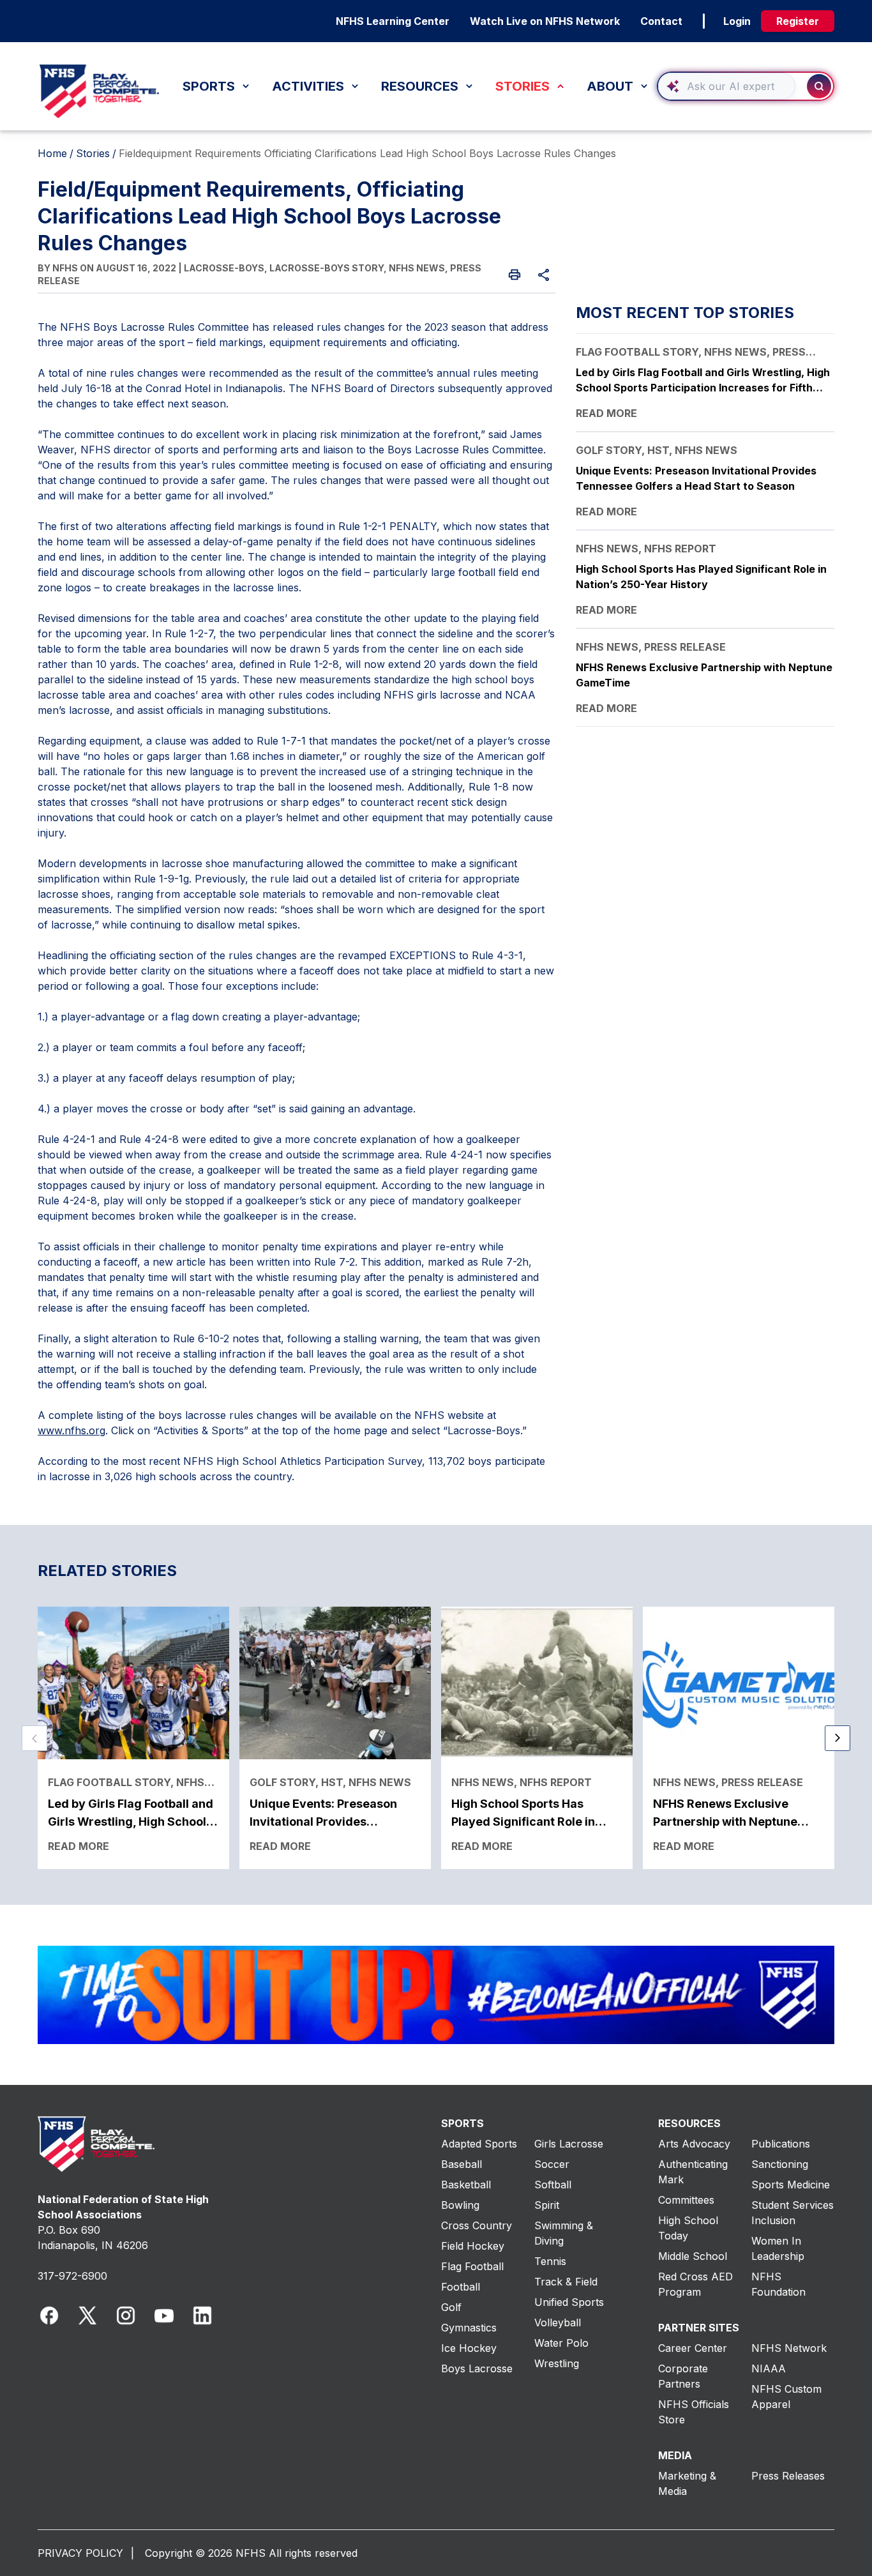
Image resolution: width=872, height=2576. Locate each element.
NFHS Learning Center (393, 21)
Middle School (693, 2256)
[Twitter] (87, 2315)
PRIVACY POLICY (80, 2553)
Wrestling (557, 2363)
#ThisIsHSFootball (337, 68)
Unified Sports (569, 2302)
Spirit (547, 2205)
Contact (661, 21)
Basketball (466, 2185)
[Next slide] (838, 1738)
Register (798, 21)
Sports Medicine (791, 2185)
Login (737, 21)
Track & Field (566, 2282)
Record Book (104, 58)
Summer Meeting (336, 58)
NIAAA (769, 2368)
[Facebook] (49, 2315)
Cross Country (477, 2225)
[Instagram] (126, 2315)
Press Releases (788, 2476)
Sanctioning (780, 2164)
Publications (781, 2144)
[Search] (819, 86)
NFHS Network (789, 2348)
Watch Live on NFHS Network (545, 21)
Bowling (460, 2205)
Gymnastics (469, 2328)
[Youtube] (164, 2315)
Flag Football (472, 2266)
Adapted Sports (479, 2144)
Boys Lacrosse (477, 2368)
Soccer (552, 2164)
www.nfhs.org (71, 1430)
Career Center (693, 2348)
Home (52, 153)
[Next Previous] (34, 1738)
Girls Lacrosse (569, 2144)
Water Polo (561, 2343)
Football (461, 2287)
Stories (93, 153)
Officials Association (122, 46)
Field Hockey (473, 2246)
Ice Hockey (469, 2348)
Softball (553, 2185)
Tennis (550, 2261)
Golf (451, 2307)
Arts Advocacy (694, 2144)
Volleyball (558, 2322)
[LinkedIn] (202, 2315)
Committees (686, 2200)
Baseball (462, 2164)
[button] (746, 86)
